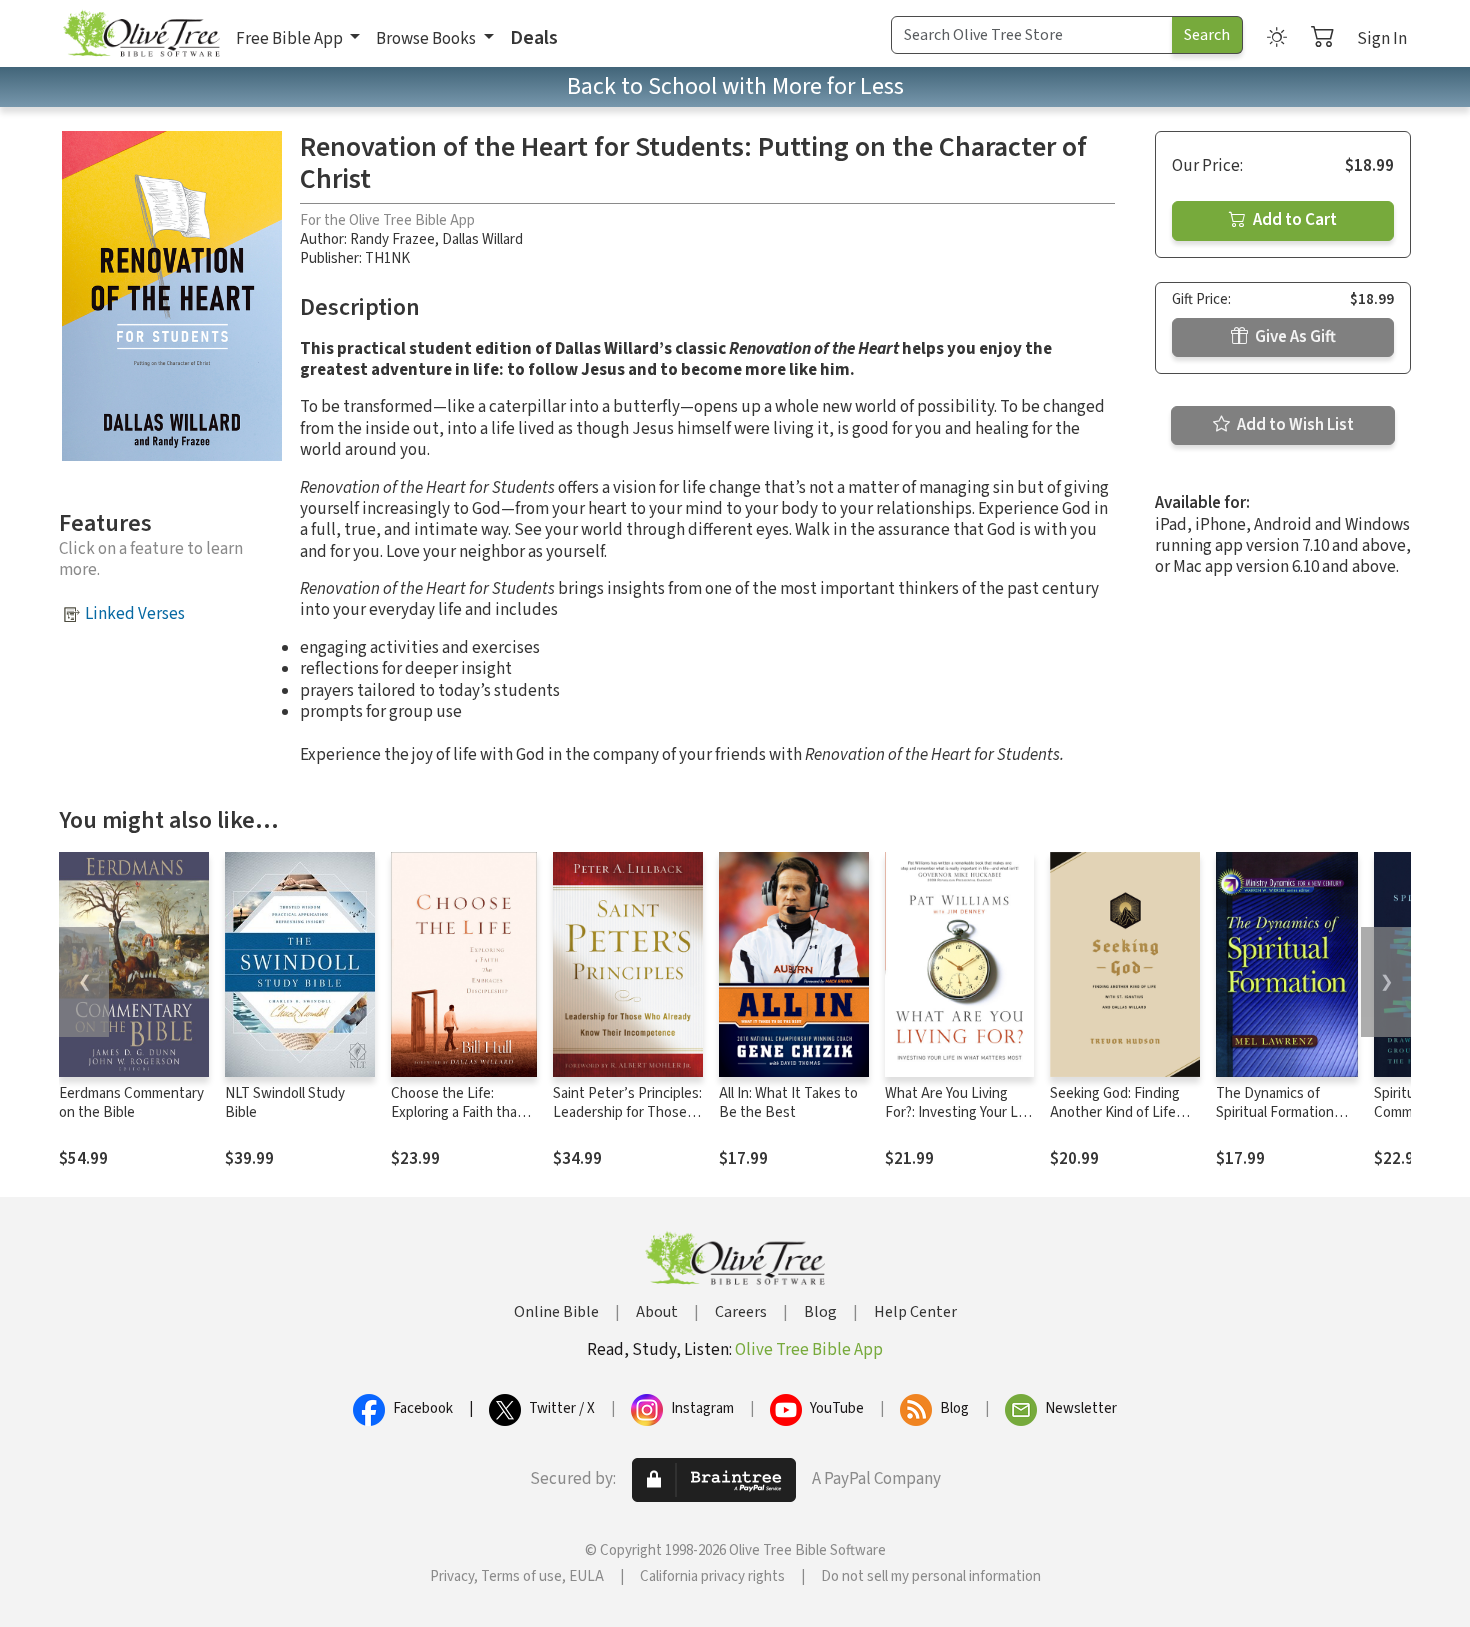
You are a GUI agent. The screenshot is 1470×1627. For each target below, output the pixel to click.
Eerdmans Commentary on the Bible (131, 1103)
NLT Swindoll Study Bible (285, 1103)
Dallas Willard (482, 239)
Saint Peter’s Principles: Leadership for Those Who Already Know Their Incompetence (627, 1122)
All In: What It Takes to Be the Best (788, 1103)
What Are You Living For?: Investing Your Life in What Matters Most (959, 1112)
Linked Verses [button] (135, 614)
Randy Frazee (392, 239)
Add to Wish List (1294, 425)
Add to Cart (1293, 220)
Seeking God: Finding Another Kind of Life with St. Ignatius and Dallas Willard (1115, 1122)
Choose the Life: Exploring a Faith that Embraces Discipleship (460, 1112)
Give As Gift (1294, 337)
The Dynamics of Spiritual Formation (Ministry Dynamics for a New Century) (1285, 1122)
